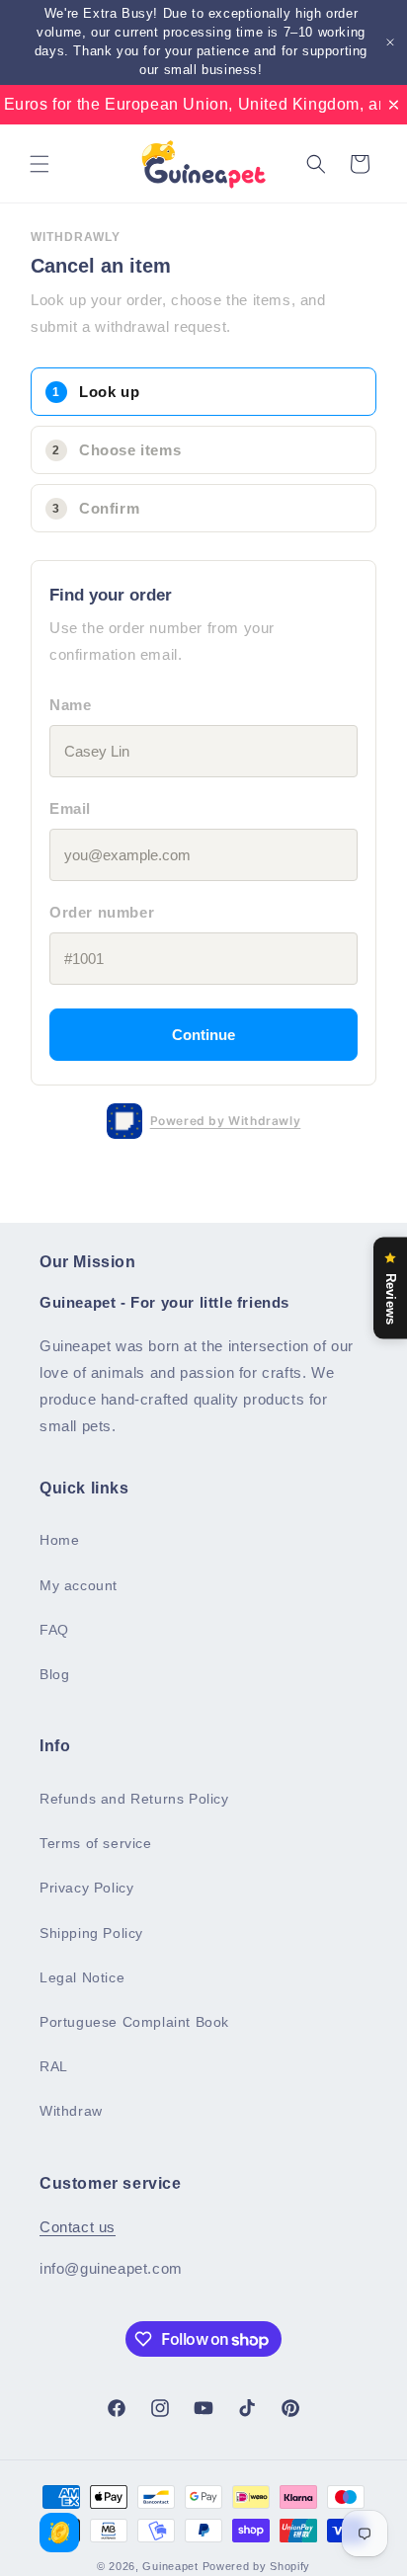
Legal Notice (82, 1977)
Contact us (78, 2227)
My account (79, 1585)
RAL (54, 2066)
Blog (54, 1674)
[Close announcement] (390, 42)
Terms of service (96, 1843)
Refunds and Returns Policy (134, 1799)
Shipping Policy (91, 1933)
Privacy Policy (86, 1888)
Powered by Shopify (257, 2566)
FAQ (54, 1630)
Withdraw (71, 2111)
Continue (203, 1035)
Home (59, 1540)
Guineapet (170, 2566)
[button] (40, 164)
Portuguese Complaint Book (134, 2022)
